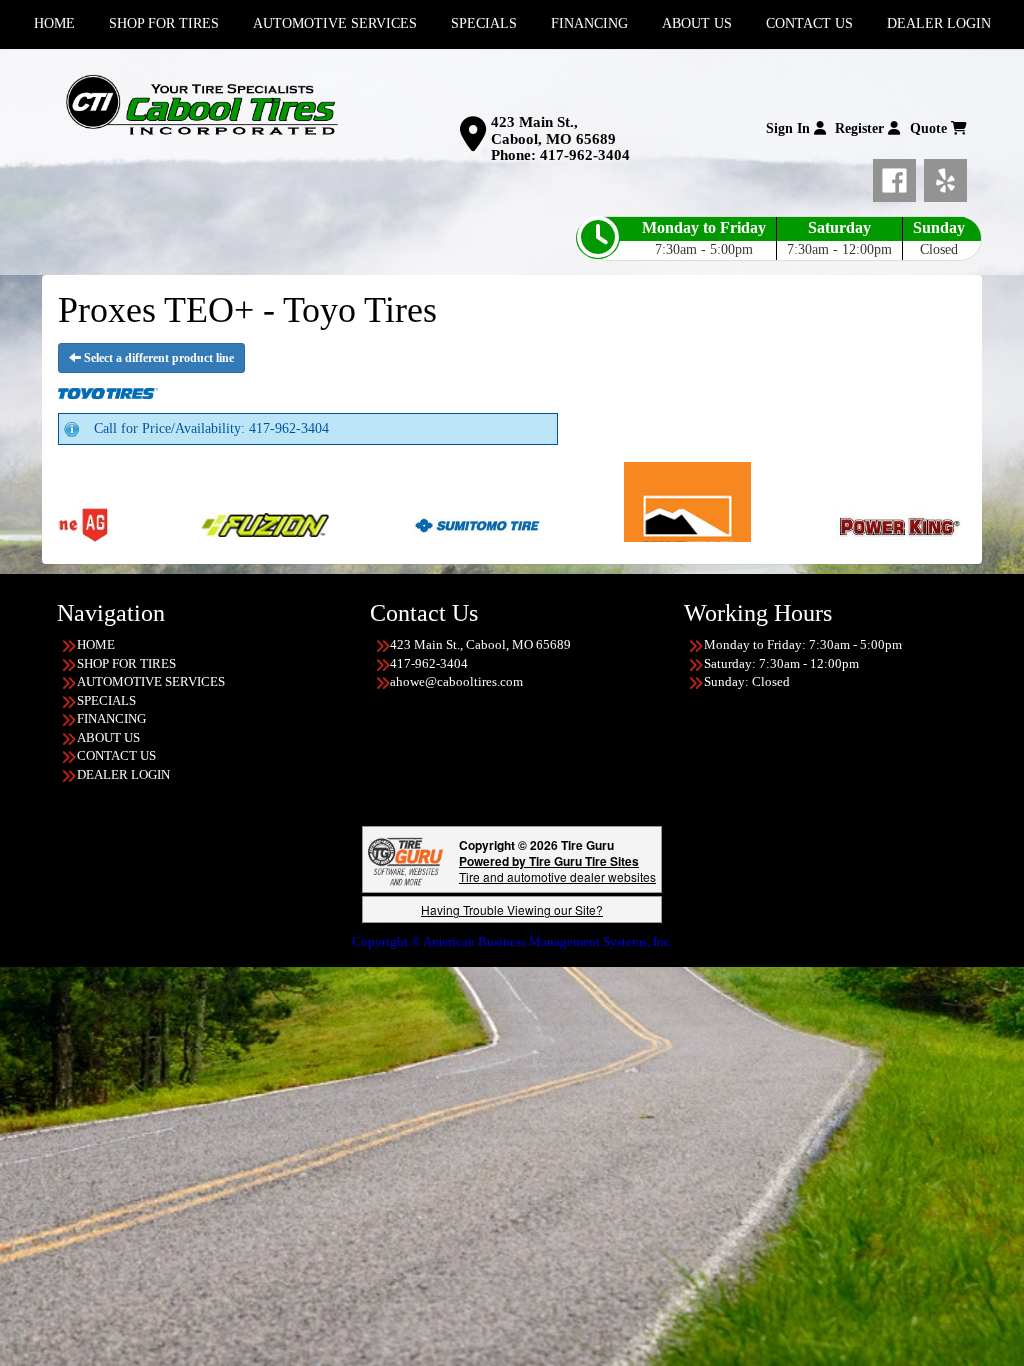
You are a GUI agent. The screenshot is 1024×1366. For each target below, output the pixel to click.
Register (861, 128)
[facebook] (898, 177)
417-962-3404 (585, 155)
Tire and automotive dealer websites (557, 868)
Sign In (790, 128)
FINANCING (111, 718)
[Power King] (781, 523)
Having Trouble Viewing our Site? (512, 909)
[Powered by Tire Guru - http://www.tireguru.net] (405, 859)
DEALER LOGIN (123, 774)
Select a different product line (157, 358)
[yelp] (945, 177)
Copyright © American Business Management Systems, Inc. (512, 941)
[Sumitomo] (359, 523)
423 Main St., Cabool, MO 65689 (553, 130)
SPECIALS (106, 700)
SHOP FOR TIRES (126, 663)
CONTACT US (116, 755)
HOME (96, 644)
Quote (930, 128)
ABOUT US (108, 737)
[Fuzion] (148, 523)
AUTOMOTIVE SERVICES (151, 681)
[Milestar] (570, 523)
